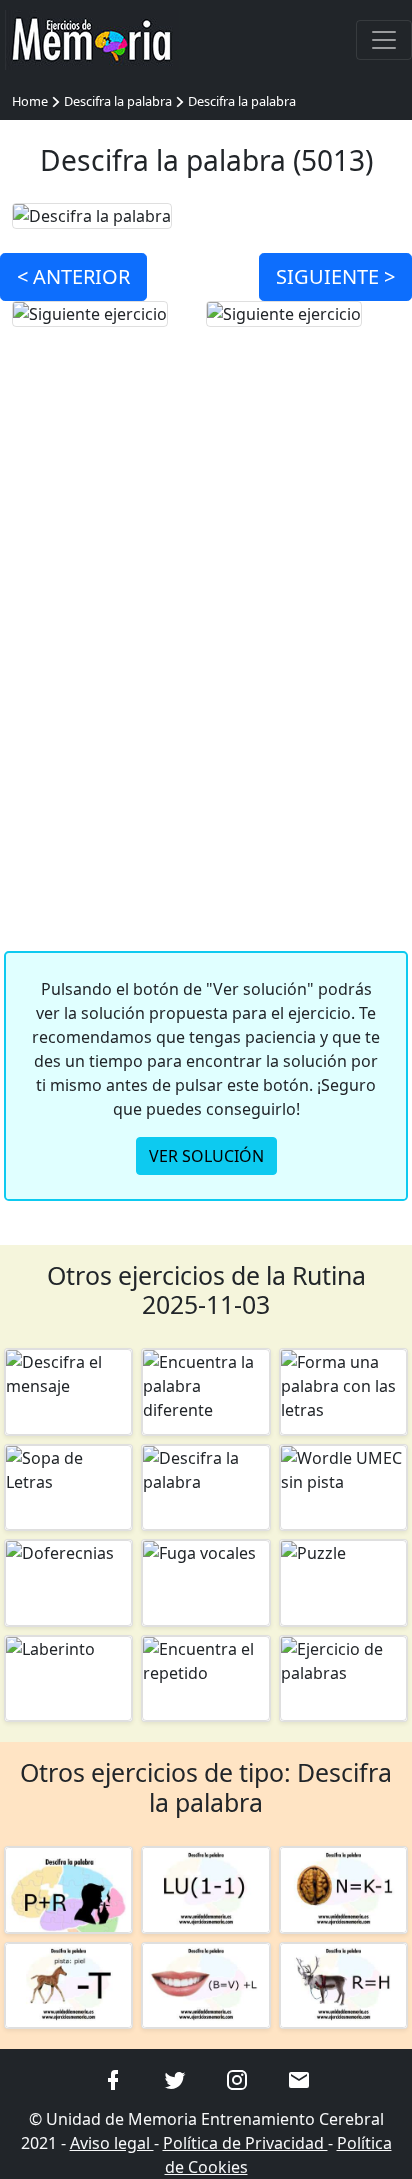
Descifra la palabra (118, 101)
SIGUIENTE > (335, 276)
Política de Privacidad (245, 2143)
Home (30, 101)
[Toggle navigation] (384, 40)
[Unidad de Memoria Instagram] (237, 2078)
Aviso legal (112, 2143)
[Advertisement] (206, 665)
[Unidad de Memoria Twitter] (175, 2078)
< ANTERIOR (73, 276)
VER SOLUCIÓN (206, 1156)
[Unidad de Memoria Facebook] (113, 2078)
